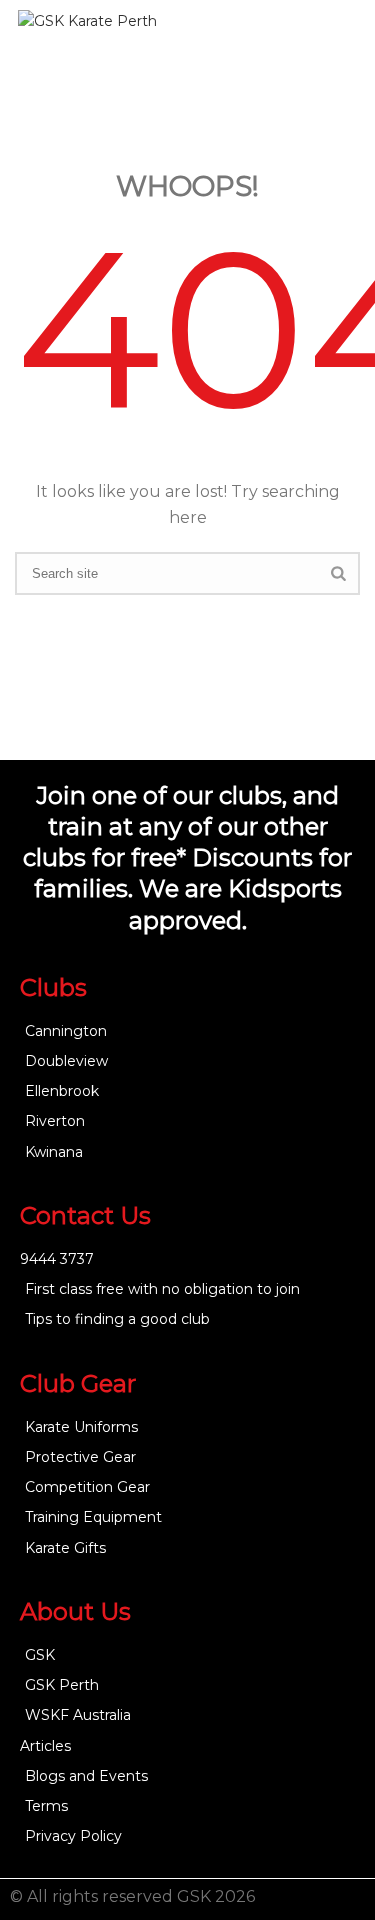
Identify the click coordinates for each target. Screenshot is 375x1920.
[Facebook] (319, 1900)
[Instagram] (355, 1900)
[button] (331, 60)
